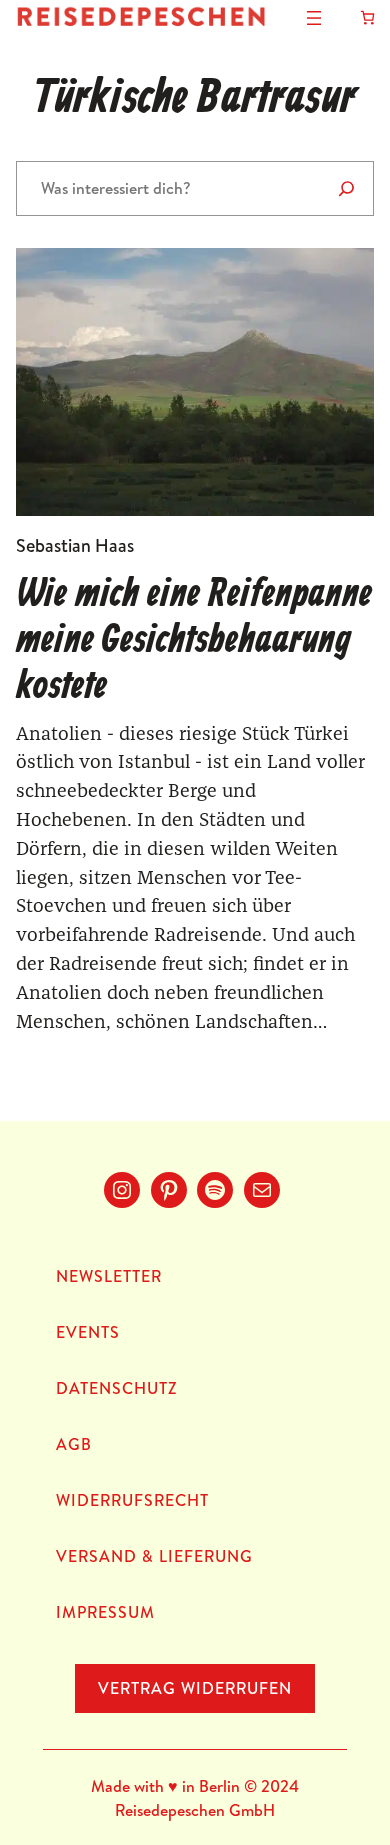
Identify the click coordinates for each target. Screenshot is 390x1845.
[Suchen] (346, 188)
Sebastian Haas (75, 545)
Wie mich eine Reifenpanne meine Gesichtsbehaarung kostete (194, 641)
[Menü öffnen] (314, 18)
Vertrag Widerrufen (195, 1688)
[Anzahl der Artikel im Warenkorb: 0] (367, 17)
